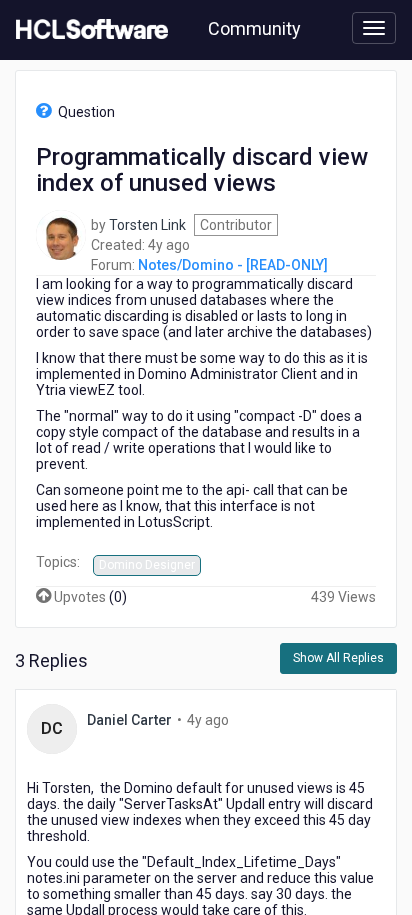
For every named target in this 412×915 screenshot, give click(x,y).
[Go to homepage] (88, 30)
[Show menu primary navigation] (374, 28)
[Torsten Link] (61, 233)
